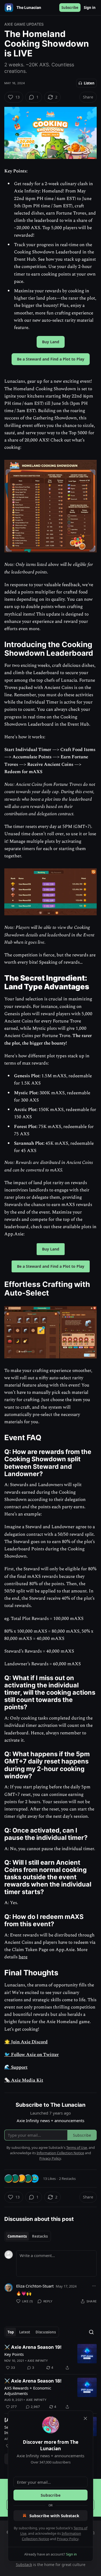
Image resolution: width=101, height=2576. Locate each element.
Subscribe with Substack (54, 2516)
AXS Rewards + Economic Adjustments (28, 2391)
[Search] (91, 2332)
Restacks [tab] (40, 2236)
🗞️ (7, 2080)
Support (19, 2067)
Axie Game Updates (24, 24)
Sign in (90, 8)
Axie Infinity (38, 2361)
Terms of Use (77, 2147)
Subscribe (70, 8)
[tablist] (28, 2236)
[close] (85, 2418)
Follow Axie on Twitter (34, 2055)
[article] (50, 2357)
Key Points (14, 2354)
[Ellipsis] (94, 2286)
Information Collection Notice (60, 2153)
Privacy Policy (68, 2539)
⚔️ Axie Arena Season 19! (33, 2347)
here (23, 1957)
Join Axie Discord (29, 2042)
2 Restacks (67, 2179)
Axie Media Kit (27, 2080)
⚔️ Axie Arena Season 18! (33, 2381)
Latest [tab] (25, 2332)
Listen (89, 83)
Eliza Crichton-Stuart (35, 2286)
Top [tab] (11, 2332)
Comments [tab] (17, 2236)
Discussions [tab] (46, 2332)
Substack (24, 2565)
